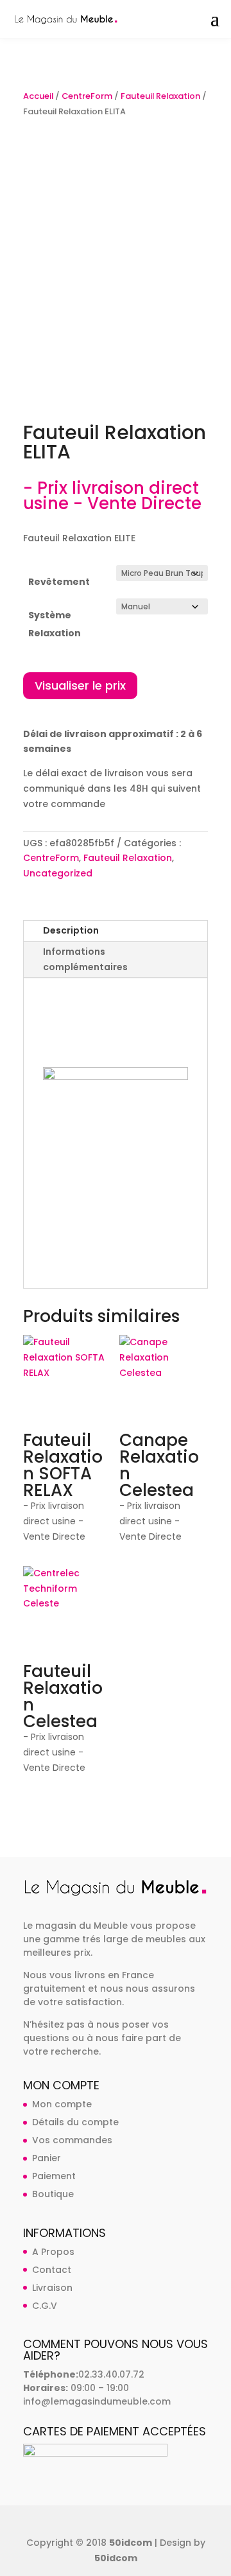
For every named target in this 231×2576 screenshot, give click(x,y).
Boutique (53, 2194)
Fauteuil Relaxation (160, 96)
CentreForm (87, 96)
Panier (47, 2158)
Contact (52, 2270)
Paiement (54, 2176)
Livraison (52, 2288)
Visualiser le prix (80, 685)
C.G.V (45, 2306)
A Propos (53, 2252)
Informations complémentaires (85, 959)
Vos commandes (72, 2140)
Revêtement (59, 582)
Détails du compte (75, 2122)
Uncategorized (58, 873)
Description (71, 930)
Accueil (38, 96)
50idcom (131, 2543)
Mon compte (62, 2104)
